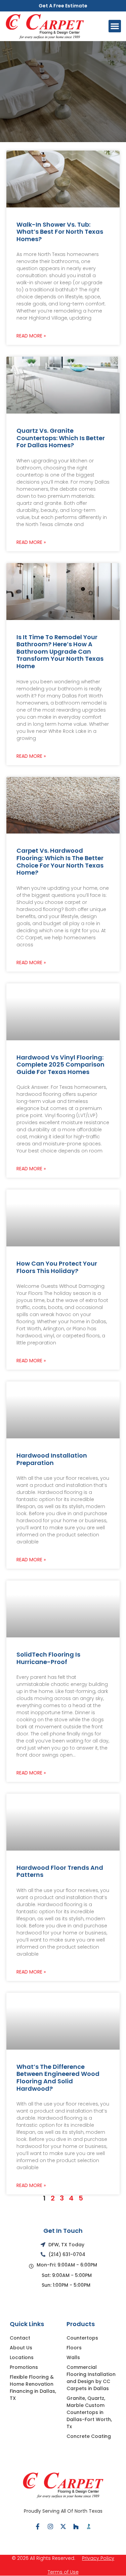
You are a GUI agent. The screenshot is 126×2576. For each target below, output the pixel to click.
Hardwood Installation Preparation (52, 1459)
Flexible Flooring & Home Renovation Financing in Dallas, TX (33, 2388)
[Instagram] (50, 2526)
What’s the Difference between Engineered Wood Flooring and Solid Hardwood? (58, 2078)
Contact (20, 2338)
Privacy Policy (98, 2558)
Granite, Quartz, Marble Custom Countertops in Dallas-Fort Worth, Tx (89, 2412)
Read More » (31, 336)
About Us (21, 2348)
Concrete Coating (89, 2436)
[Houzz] (76, 2526)
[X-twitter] (63, 2526)
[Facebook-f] (38, 2526)
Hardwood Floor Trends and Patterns (60, 1871)
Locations (22, 2357)
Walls (73, 2357)
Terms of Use (63, 2572)
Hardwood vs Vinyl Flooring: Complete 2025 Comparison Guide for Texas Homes (60, 1065)
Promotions (24, 2367)
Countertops (82, 2338)
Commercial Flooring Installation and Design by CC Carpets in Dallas (91, 2378)
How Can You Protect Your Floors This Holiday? (57, 1267)
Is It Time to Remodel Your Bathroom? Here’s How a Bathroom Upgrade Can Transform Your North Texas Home (60, 651)
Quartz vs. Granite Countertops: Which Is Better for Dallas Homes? (61, 438)
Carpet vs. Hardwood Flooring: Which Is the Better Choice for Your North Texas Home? (60, 861)
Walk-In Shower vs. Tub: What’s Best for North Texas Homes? (60, 232)
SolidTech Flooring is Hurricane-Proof (48, 1658)
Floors (74, 2348)
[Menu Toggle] (115, 26)
